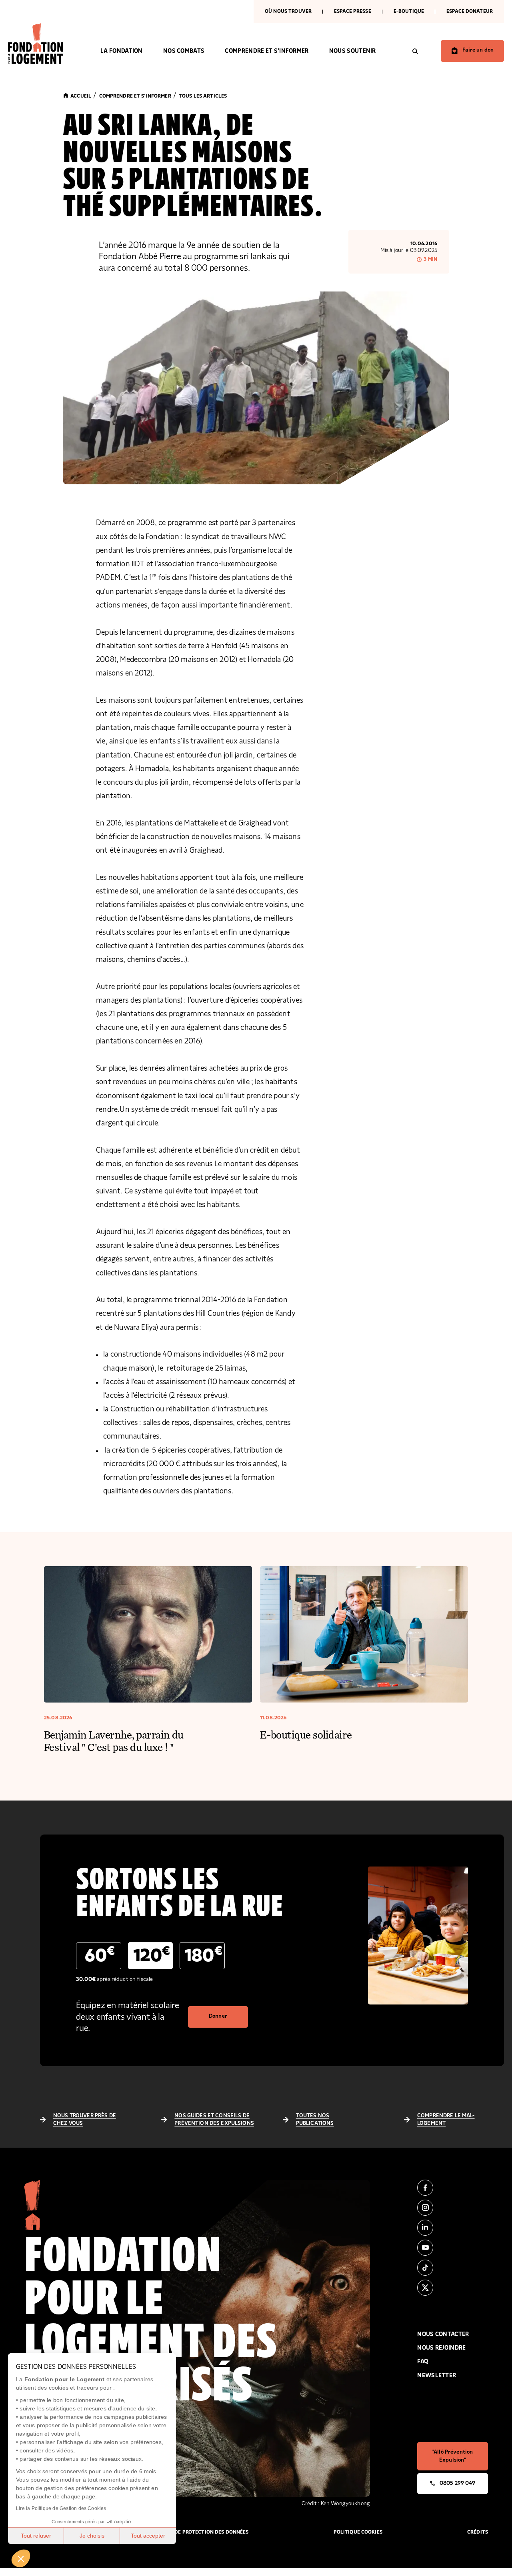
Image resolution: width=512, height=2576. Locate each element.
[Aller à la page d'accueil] (44, 44)
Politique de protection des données (198, 2532)
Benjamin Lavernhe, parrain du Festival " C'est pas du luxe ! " (114, 1741)
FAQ (423, 2361)
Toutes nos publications (315, 2120)
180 (203, 1955)
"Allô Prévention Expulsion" (453, 2456)
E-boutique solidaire (306, 1734)
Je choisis (92, 2536)
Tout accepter (148, 2536)
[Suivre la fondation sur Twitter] (453, 2288)
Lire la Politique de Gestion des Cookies (61, 2508)
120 (152, 1955)
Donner (218, 2016)
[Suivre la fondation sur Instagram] (453, 2208)
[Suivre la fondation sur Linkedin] (453, 2228)
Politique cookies (358, 2532)
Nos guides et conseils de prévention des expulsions (214, 2120)
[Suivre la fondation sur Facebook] (453, 2188)
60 (100, 1955)
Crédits (478, 2532)
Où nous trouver (288, 11)
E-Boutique (409, 11)
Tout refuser (36, 2536)
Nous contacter (443, 2334)
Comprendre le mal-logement (446, 2120)
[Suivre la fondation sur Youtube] (453, 2248)
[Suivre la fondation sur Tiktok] (453, 2268)
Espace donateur (470, 11)
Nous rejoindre (441, 2348)
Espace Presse (353, 11)
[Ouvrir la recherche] (415, 51)
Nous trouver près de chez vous (85, 2120)
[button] (21, 2558)
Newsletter (437, 2375)
